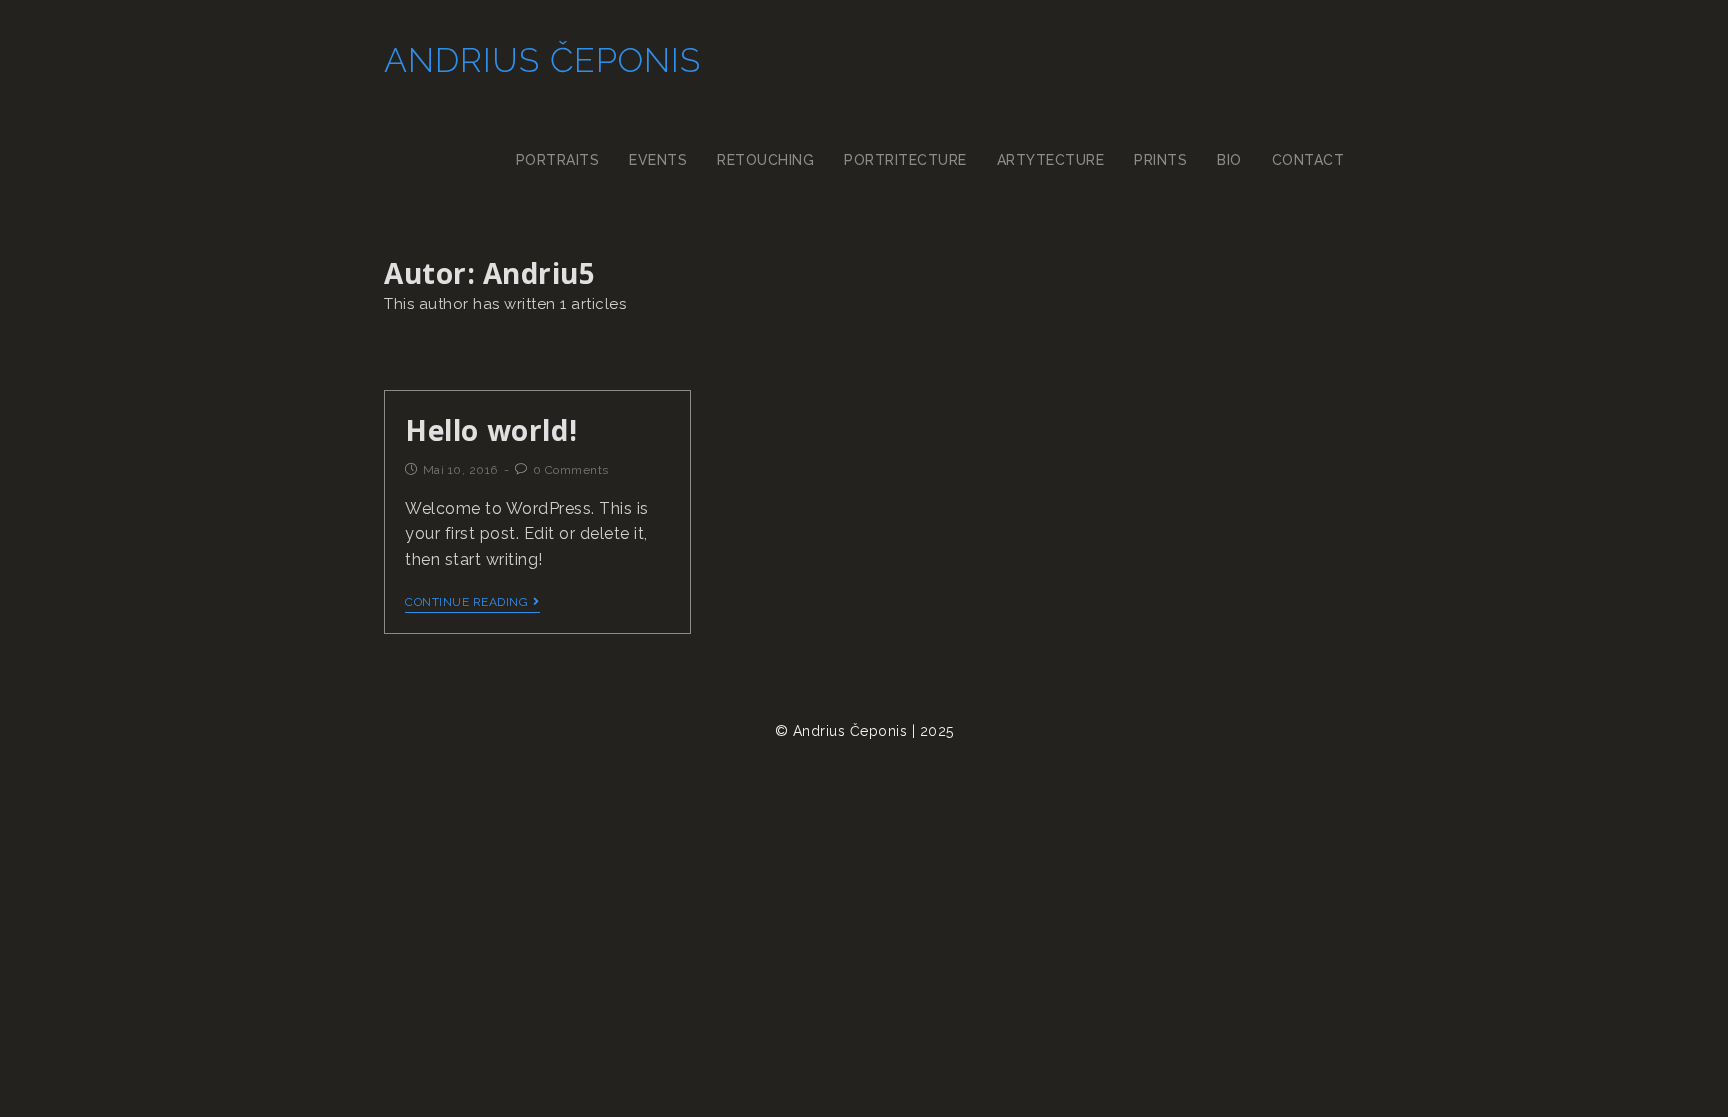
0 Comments (571, 470)
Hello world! (491, 430)
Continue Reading (466, 602)
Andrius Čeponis (542, 60)
